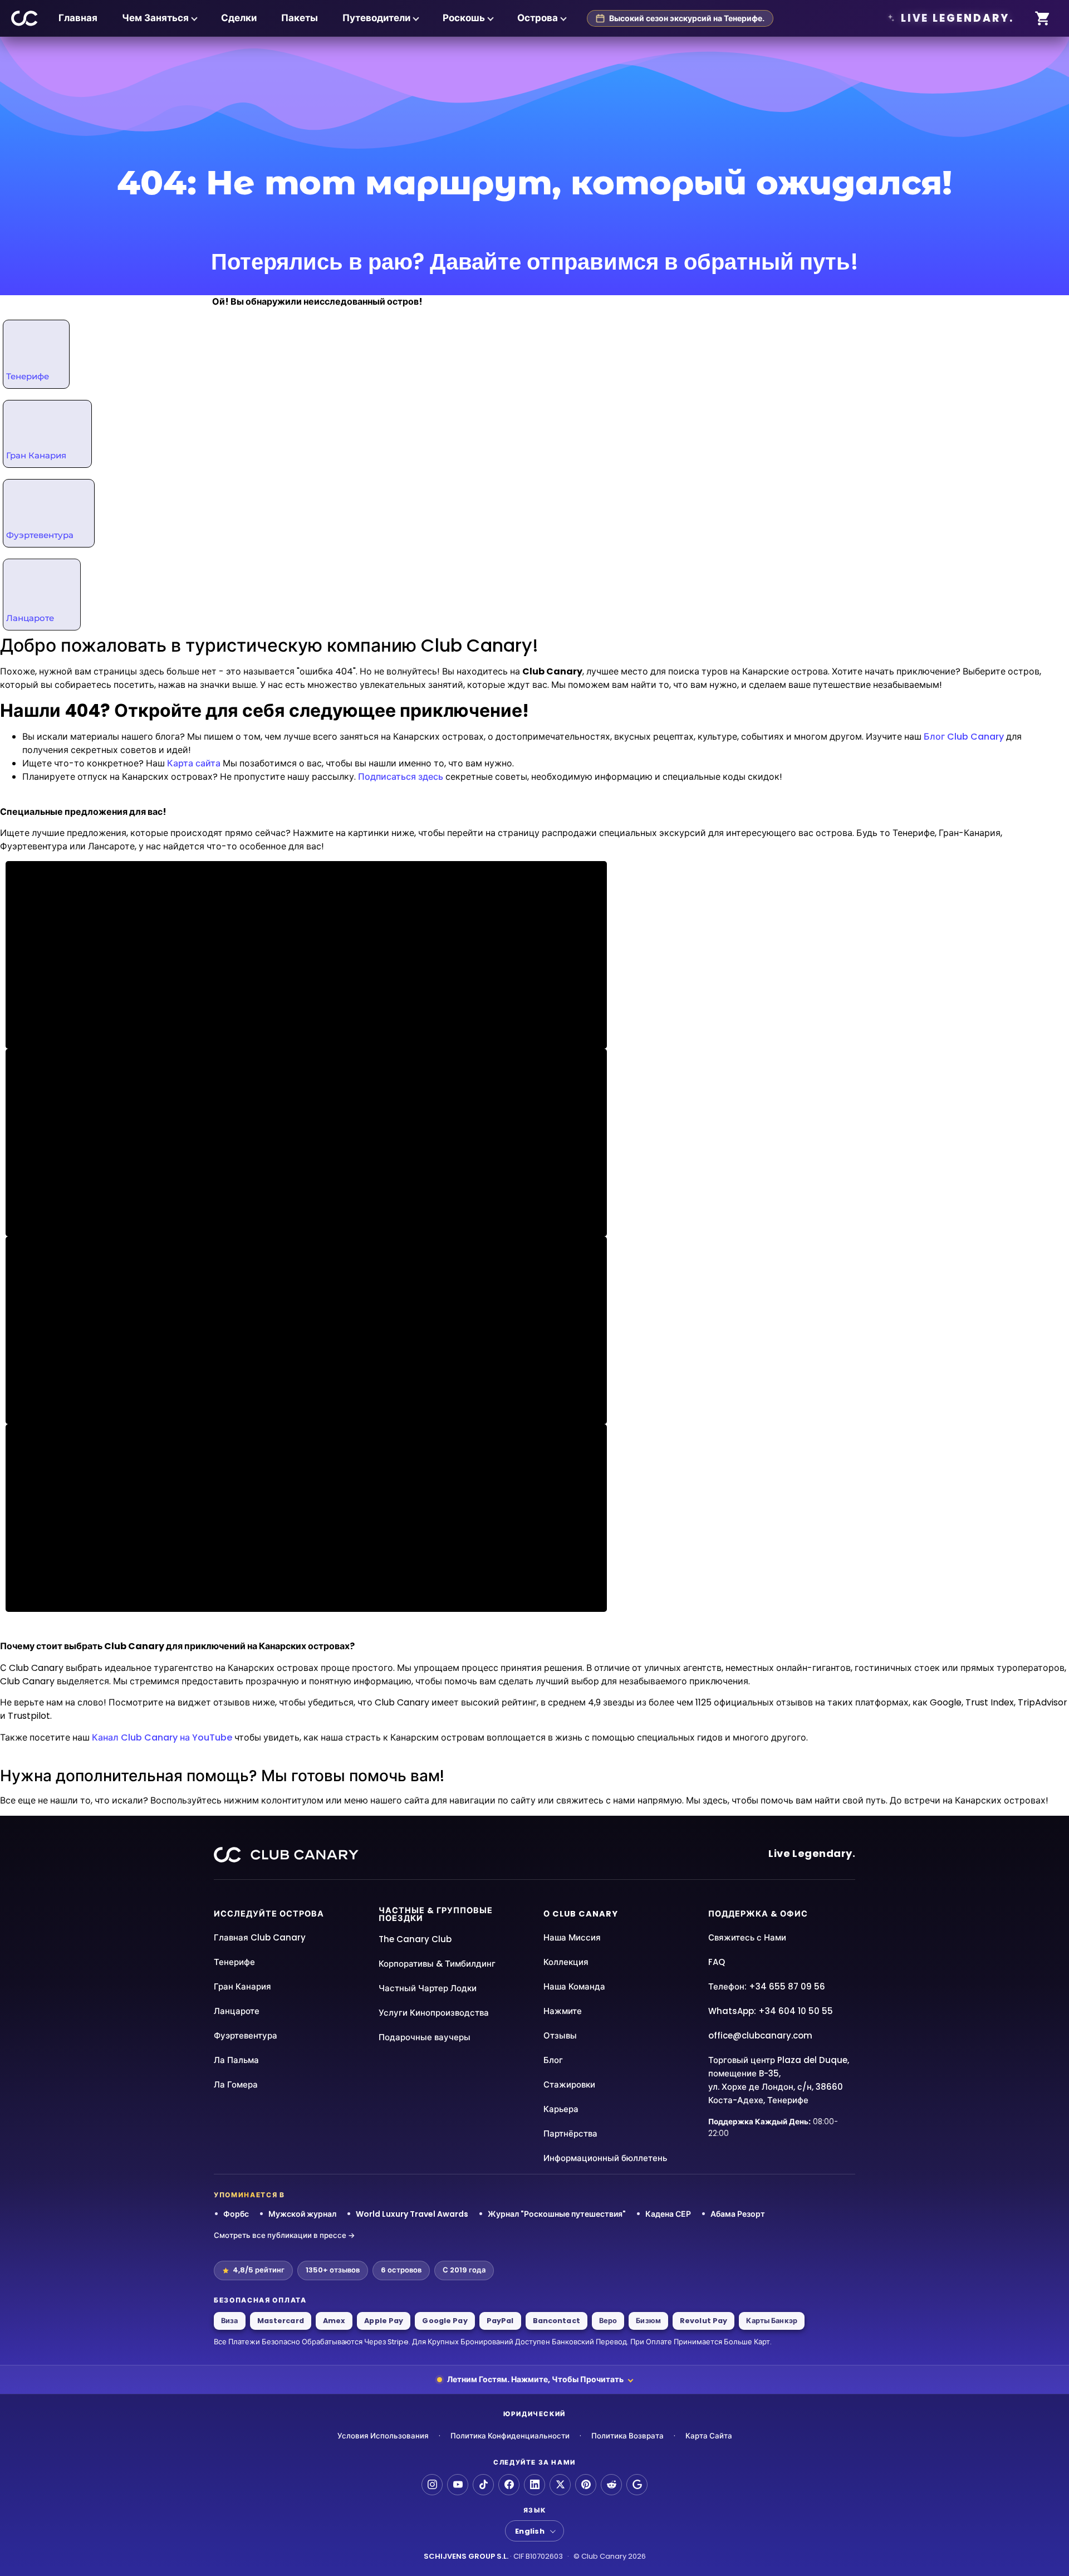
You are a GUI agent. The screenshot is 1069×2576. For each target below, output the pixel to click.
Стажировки (569, 2084)
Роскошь (464, 18)
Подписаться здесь (401, 777)
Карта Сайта (709, 2436)
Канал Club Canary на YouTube (162, 1737)
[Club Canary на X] (560, 2485)
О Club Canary (581, 1914)
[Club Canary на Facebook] (509, 2485)
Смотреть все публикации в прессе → (285, 2235)
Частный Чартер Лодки (428, 1988)
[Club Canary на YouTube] (458, 2485)
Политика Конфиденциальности (510, 2436)
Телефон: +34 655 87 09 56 (767, 1986)
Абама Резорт (738, 2214)
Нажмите (563, 2011)
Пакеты (300, 18)
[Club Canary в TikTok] (483, 2485)
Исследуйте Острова (269, 1914)
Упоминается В (249, 2195)
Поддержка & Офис (758, 1914)
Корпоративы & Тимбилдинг (437, 1964)
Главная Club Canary (260, 1937)
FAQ (717, 1962)
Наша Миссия (572, 1937)
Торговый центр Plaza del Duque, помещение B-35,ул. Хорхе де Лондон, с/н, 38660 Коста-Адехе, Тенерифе (779, 2080)
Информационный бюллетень (605, 2158)
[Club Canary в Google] (637, 2485)
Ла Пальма (236, 2060)
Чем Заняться (155, 18)
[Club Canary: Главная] (25, 18)
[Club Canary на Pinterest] (586, 2485)
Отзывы (560, 2035)
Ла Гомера (236, 2084)
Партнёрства (570, 2133)
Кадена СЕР (668, 2214)
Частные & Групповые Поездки (436, 1915)
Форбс (236, 2214)
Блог (553, 2060)
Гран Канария (36, 455)
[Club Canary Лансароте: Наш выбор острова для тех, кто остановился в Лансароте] (41, 593)
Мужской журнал (302, 2214)
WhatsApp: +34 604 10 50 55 (771, 2011)
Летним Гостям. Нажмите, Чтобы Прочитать (535, 2379)
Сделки (239, 18)
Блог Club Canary (964, 737)
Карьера (561, 2109)
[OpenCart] (1043, 19)
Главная (78, 18)
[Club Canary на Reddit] (611, 2485)
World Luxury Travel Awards (412, 2214)
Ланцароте (30, 618)
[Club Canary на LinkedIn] (534, 2485)
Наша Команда (574, 1986)
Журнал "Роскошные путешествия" (557, 2214)
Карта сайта (194, 763)
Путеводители (376, 18)
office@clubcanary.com (760, 2035)
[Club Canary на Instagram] (432, 2485)
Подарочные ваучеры (425, 2037)
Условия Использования (383, 2436)
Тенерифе (28, 376)
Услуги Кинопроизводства (434, 2013)
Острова (538, 18)
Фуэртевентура (40, 535)
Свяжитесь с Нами (747, 1937)
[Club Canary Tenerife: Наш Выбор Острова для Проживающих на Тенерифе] (40, 351)
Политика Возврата (627, 2436)
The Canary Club (415, 1939)
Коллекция (566, 1962)
